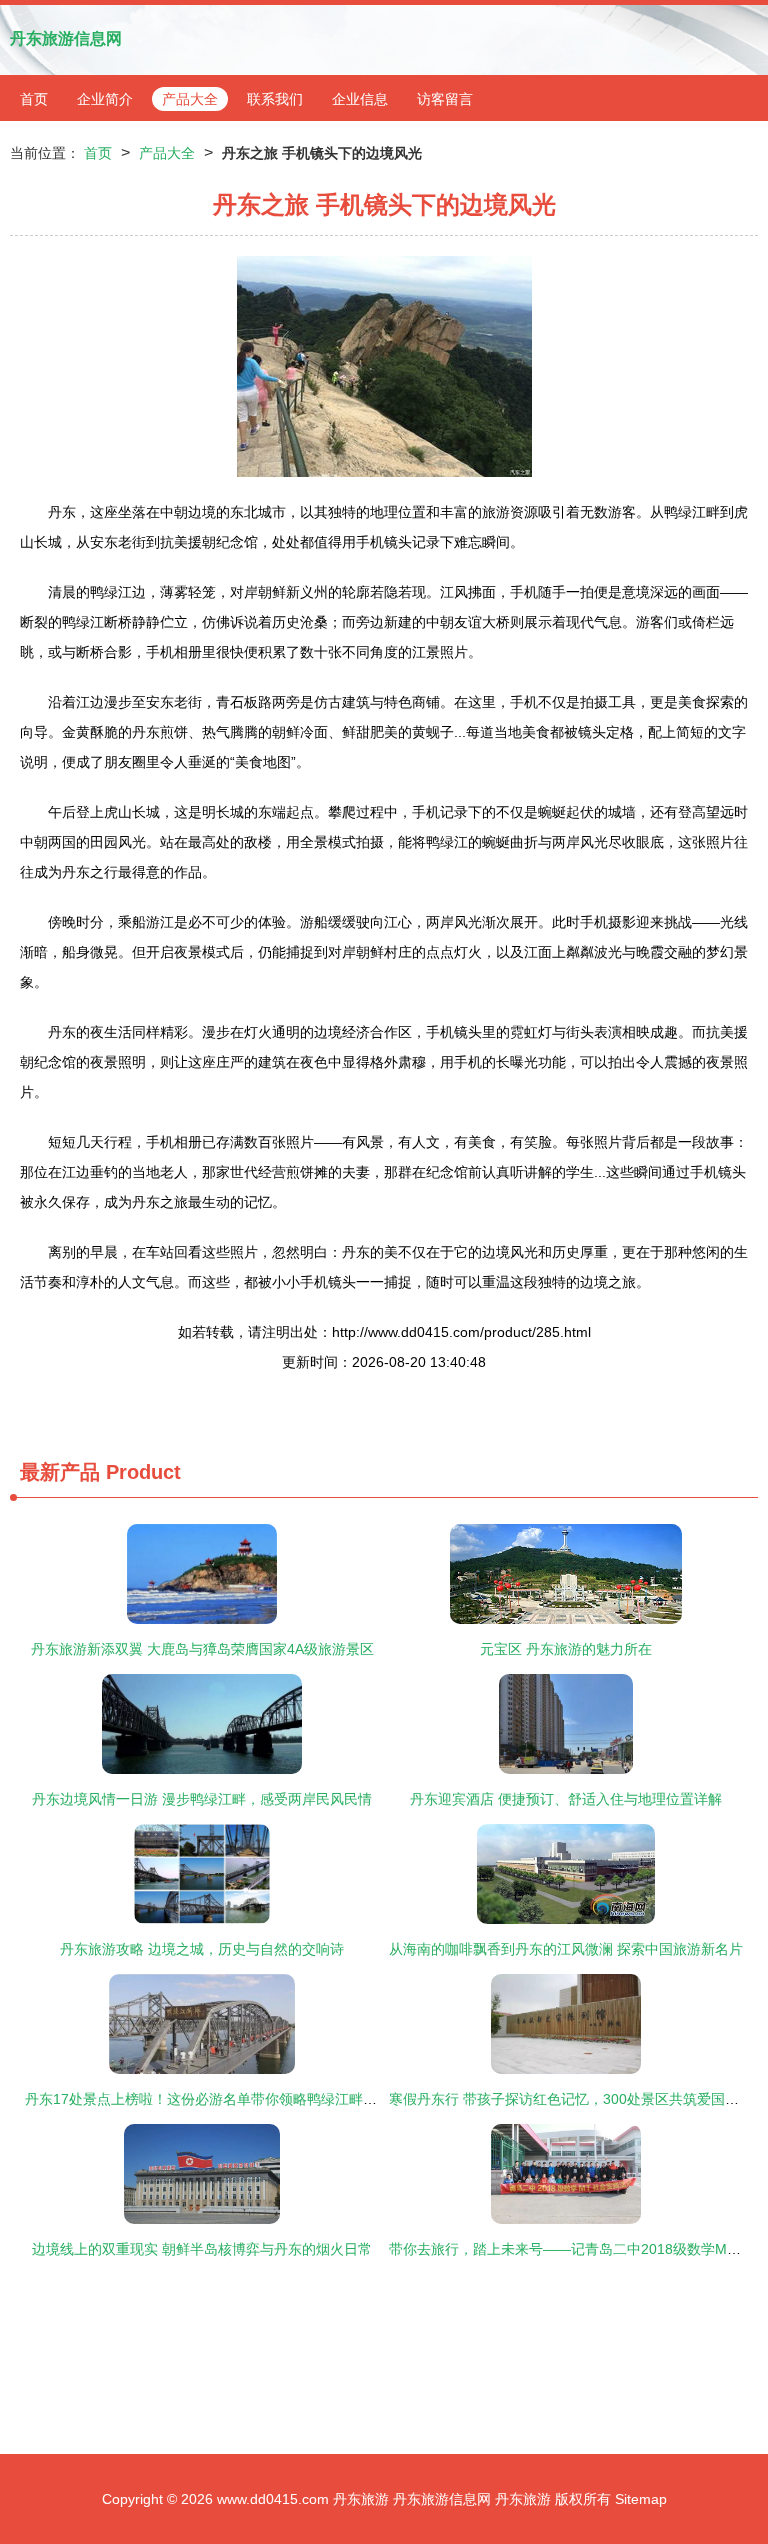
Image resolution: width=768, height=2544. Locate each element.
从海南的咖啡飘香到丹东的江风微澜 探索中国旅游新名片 (566, 1949)
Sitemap (641, 2499)
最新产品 (60, 1472)
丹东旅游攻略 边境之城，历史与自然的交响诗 (202, 1949)
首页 (34, 99)
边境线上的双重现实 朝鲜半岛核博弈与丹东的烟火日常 (202, 2249)
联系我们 (275, 99)
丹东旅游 (361, 2499)
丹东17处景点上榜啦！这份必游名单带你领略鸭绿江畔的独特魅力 (229, 2099)
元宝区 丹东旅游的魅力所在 (566, 1649)
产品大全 (190, 99)
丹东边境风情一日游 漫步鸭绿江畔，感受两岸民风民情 (202, 1799)
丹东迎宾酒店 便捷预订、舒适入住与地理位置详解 (566, 1799)
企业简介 (105, 99)
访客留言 (445, 99)
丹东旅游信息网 (66, 38)
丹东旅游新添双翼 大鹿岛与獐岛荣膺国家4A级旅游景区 (202, 1649)
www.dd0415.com (273, 2499)
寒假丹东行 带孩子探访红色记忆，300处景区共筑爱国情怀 (571, 2099)
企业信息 (360, 99)
